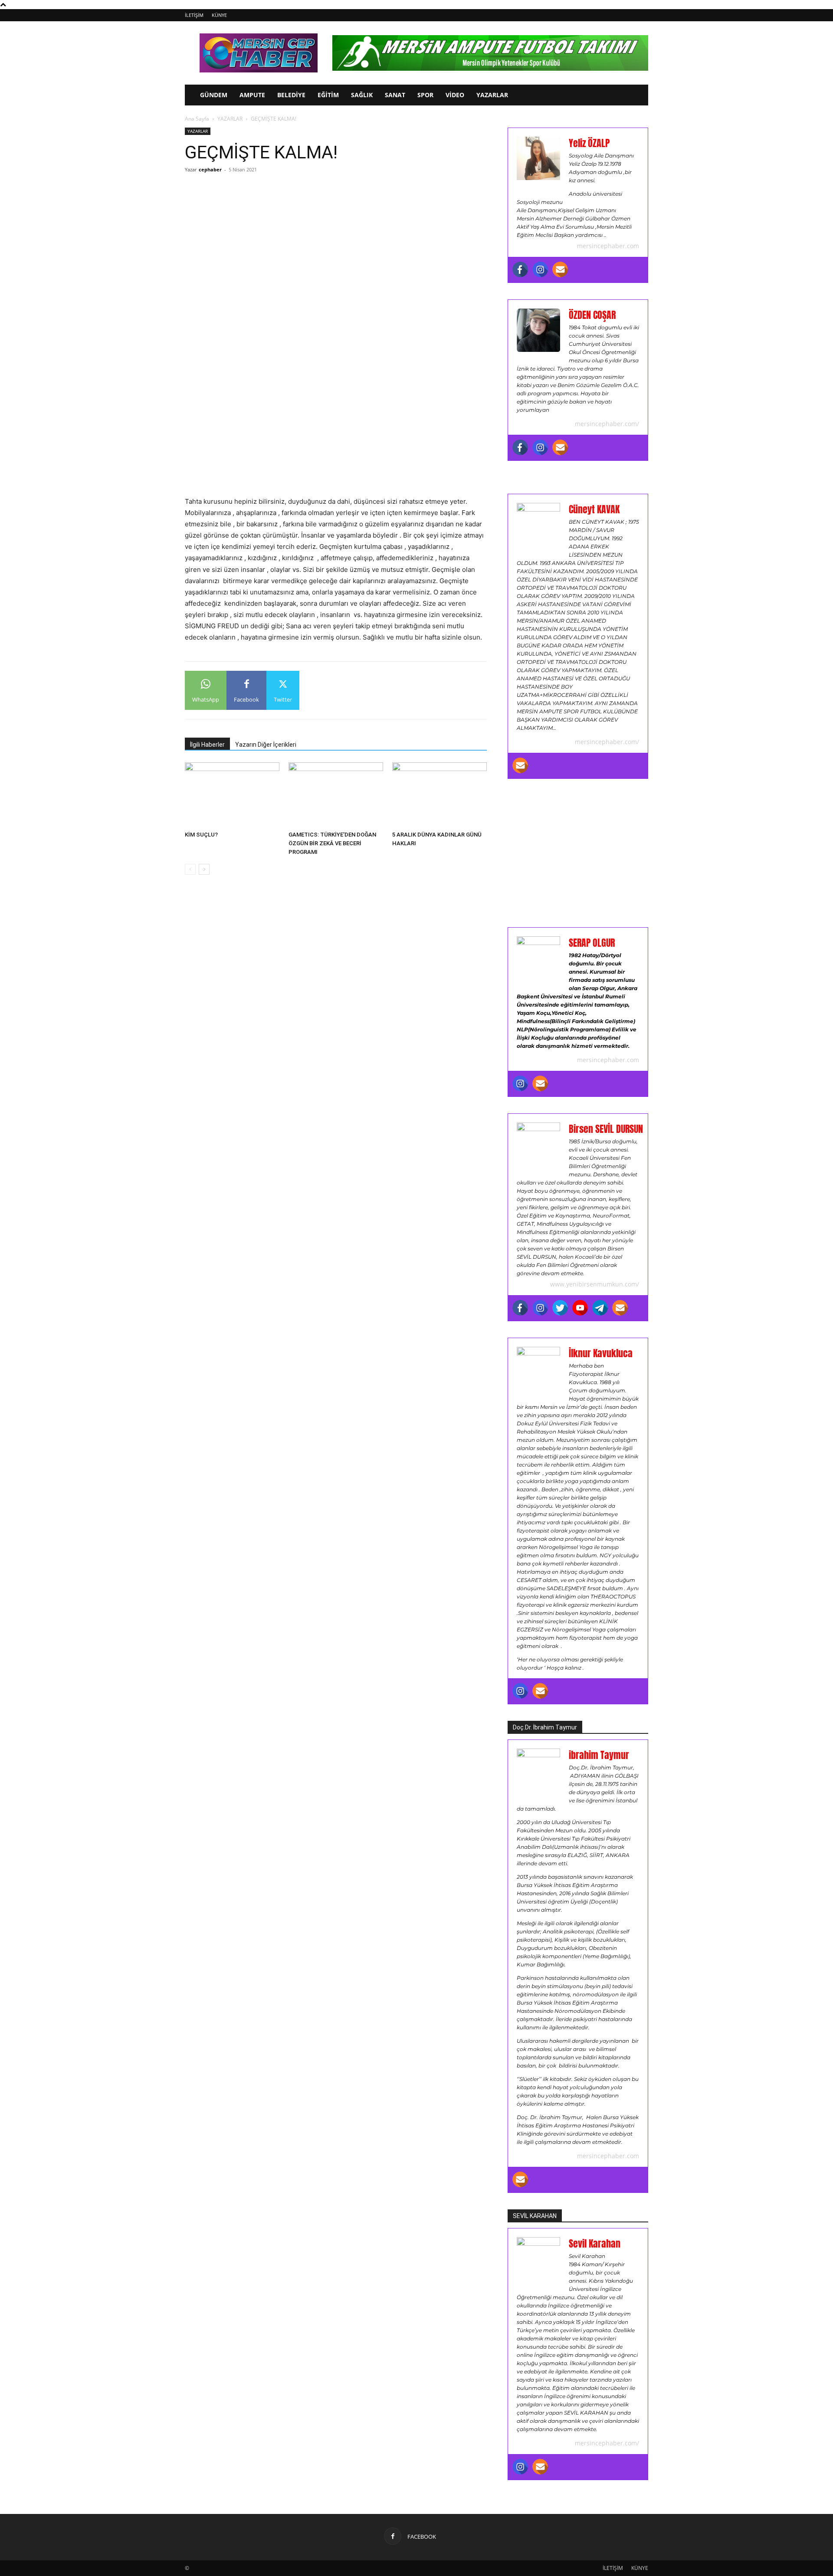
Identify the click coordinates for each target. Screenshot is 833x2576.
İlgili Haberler (207, 745)
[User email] (560, 269)
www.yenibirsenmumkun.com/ (595, 1284)
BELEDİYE (291, 95)
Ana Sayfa (197, 119)
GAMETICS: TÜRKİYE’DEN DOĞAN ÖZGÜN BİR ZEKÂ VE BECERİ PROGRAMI (332, 843)
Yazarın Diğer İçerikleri (266, 745)
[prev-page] (190, 869)
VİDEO (455, 95)
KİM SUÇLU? (201, 835)
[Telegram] (600, 1308)
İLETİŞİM (194, 15)
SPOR (425, 95)
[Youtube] (580, 1308)
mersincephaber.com (608, 246)
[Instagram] (540, 269)
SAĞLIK (362, 95)
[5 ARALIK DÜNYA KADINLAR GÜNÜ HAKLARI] (439, 795)
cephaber (210, 169)
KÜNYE (219, 15)
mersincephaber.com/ (607, 424)
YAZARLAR (492, 95)
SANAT (395, 95)
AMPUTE (252, 95)
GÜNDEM (214, 95)
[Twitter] (560, 1308)
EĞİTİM (328, 95)
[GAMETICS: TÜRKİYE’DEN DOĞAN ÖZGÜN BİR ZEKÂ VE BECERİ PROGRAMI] (336, 795)
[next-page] (204, 869)
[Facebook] (520, 269)
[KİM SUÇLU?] (232, 795)
